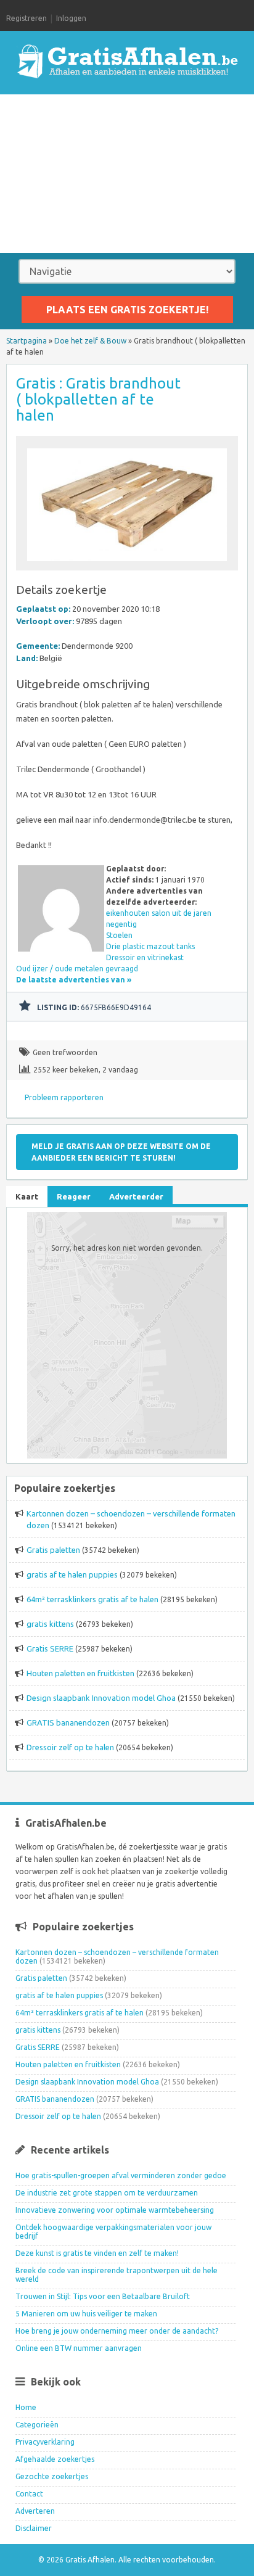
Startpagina (27, 341)
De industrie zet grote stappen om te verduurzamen (107, 2193)
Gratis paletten (53, 1550)
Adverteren (35, 2511)
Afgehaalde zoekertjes (55, 2459)
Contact (29, 2494)
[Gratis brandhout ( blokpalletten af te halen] (127, 565)
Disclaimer (34, 2528)
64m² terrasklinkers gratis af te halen (92, 1599)
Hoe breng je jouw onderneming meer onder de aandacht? (117, 2331)
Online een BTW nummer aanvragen (79, 2348)
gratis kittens (50, 1624)
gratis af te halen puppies (72, 1574)
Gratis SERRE (50, 1648)
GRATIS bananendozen (68, 1722)
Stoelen (119, 935)
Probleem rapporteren (64, 1097)
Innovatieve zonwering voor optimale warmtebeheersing (115, 2210)
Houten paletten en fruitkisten (80, 1673)
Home (26, 2407)
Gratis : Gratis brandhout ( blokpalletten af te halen (98, 399)
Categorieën (37, 2425)
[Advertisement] (127, 174)
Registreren (27, 18)
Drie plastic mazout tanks (150, 946)
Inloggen (71, 18)
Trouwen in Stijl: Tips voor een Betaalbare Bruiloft (103, 2296)
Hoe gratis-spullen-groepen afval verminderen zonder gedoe (121, 2175)
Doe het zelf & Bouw (90, 341)
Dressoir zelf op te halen (70, 1747)
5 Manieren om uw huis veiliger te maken (86, 2314)
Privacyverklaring (45, 2442)
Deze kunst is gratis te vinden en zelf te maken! (97, 2253)
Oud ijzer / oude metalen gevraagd (77, 969)
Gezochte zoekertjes (52, 2476)
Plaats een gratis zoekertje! (127, 310)
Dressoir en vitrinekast (145, 957)
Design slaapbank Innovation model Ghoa (101, 1698)
